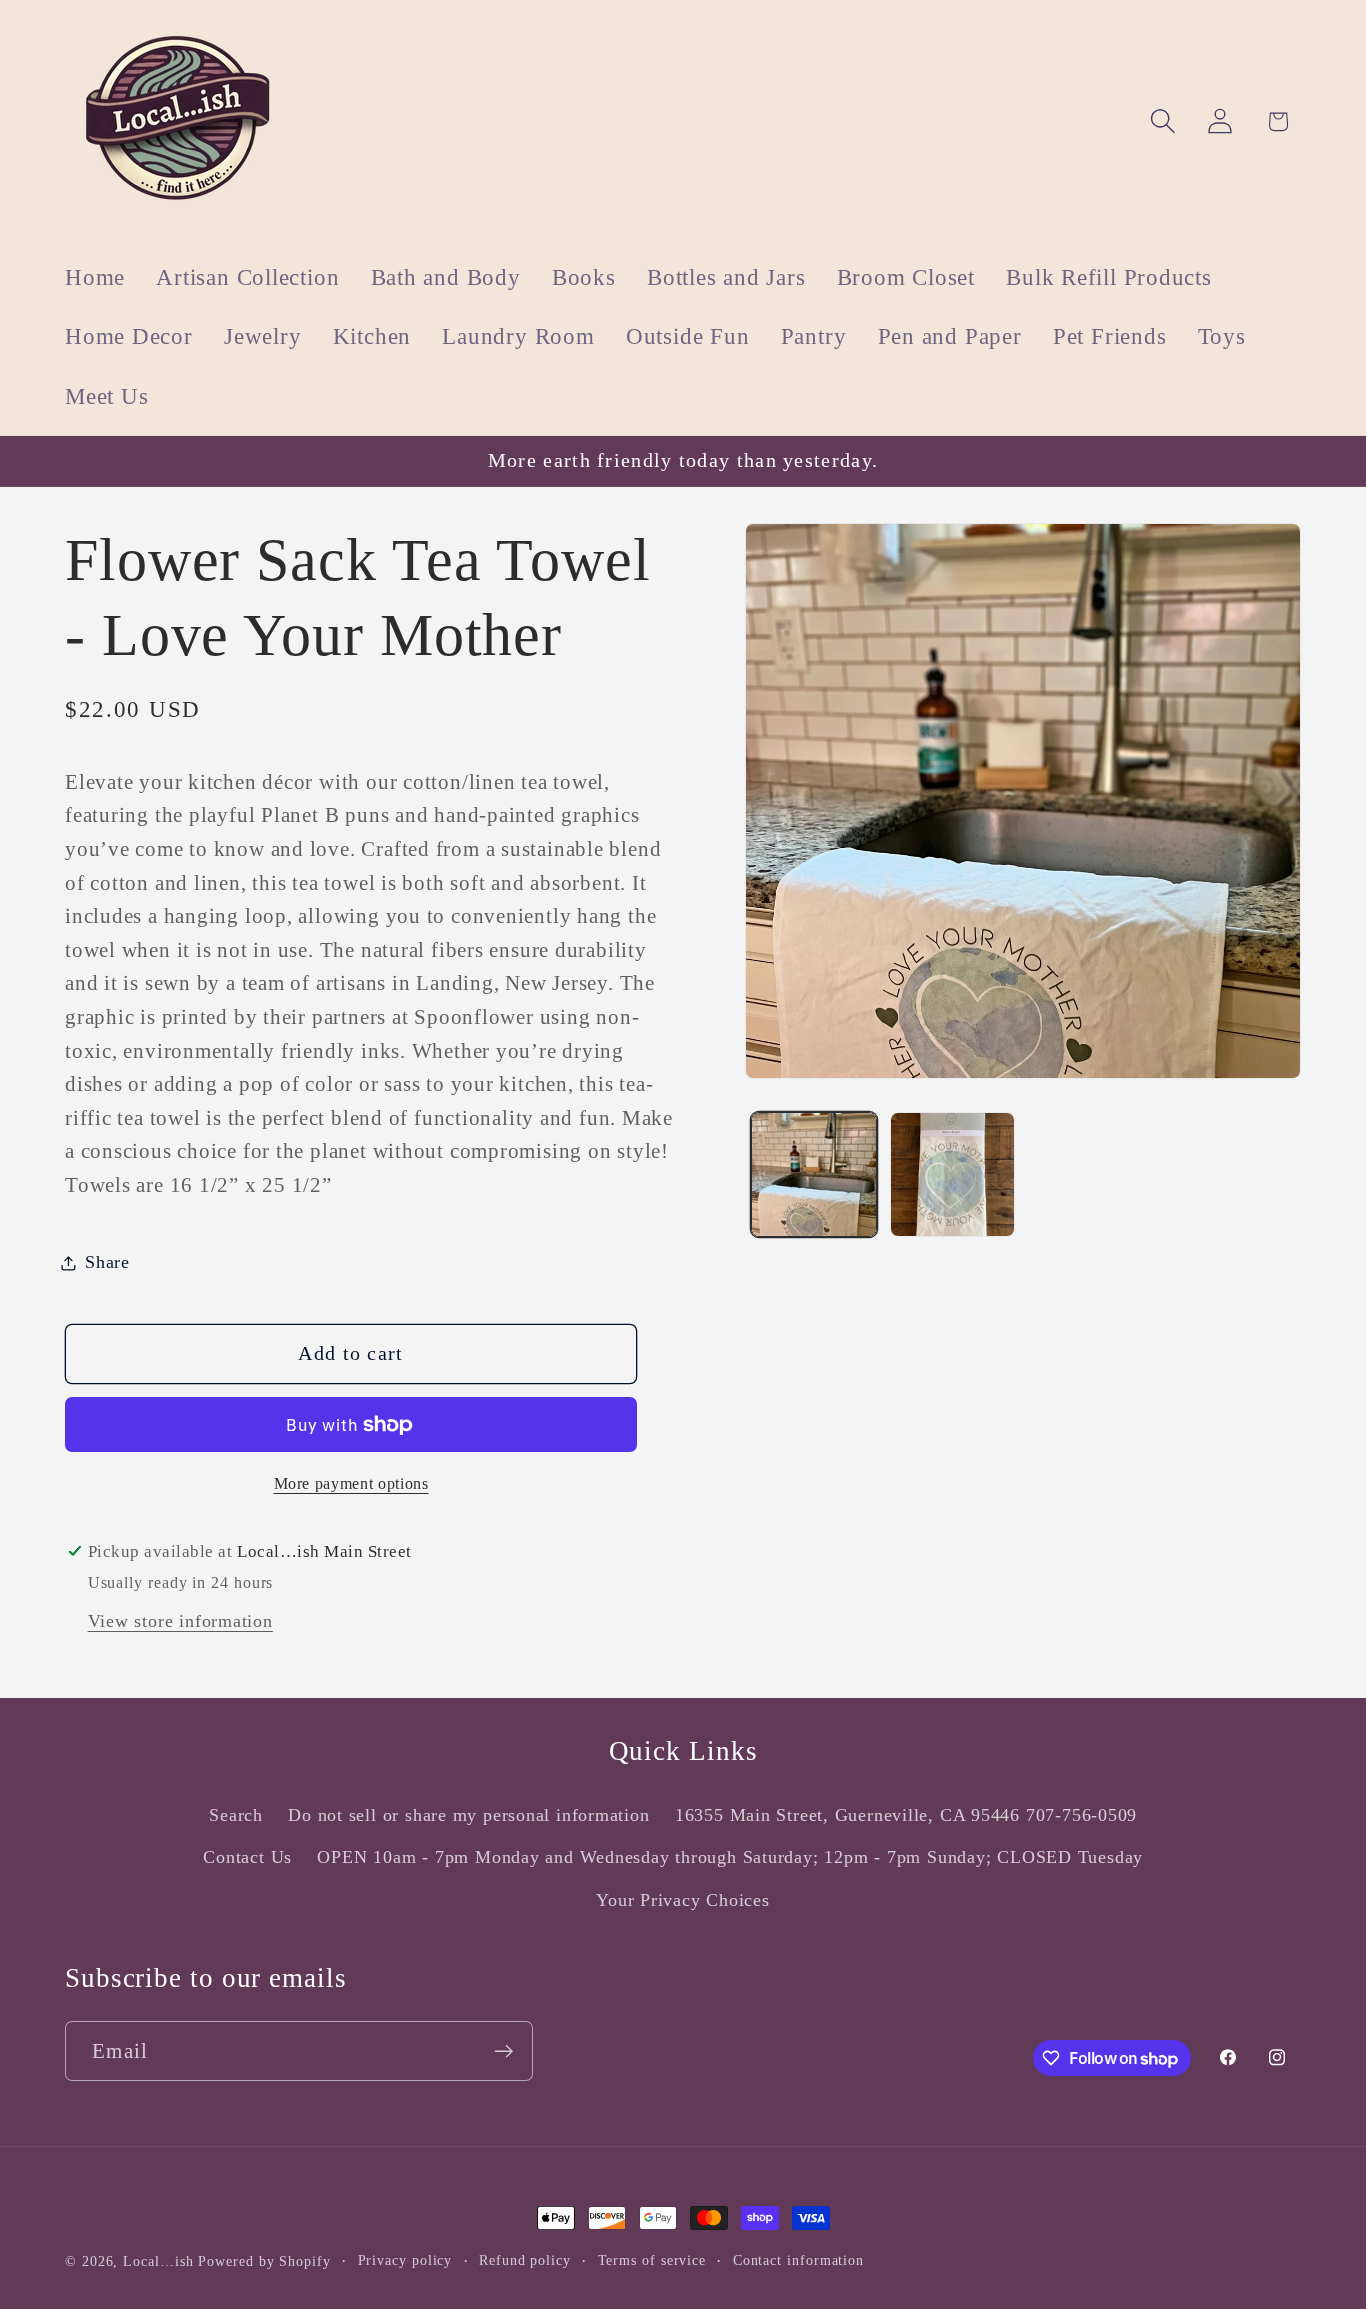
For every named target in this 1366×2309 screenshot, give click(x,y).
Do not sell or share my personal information (468, 1815)
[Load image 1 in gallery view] (813, 1174)
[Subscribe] (503, 2051)
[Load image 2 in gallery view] (952, 1174)
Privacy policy (405, 2260)
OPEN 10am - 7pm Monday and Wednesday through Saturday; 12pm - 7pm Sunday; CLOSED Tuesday (730, 1857)
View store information (180, 1622)
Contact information (798, 2260)
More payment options (351, 1483)
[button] (1163, 121)
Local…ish (158, 2261)
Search (236, 1815)
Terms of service (652, 2260)
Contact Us (247, 1857)
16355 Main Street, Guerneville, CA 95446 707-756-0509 (906, 1815)
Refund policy (525, 2260)
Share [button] (107, 1262)
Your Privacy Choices (683, 1900)
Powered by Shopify (264, 2261)
